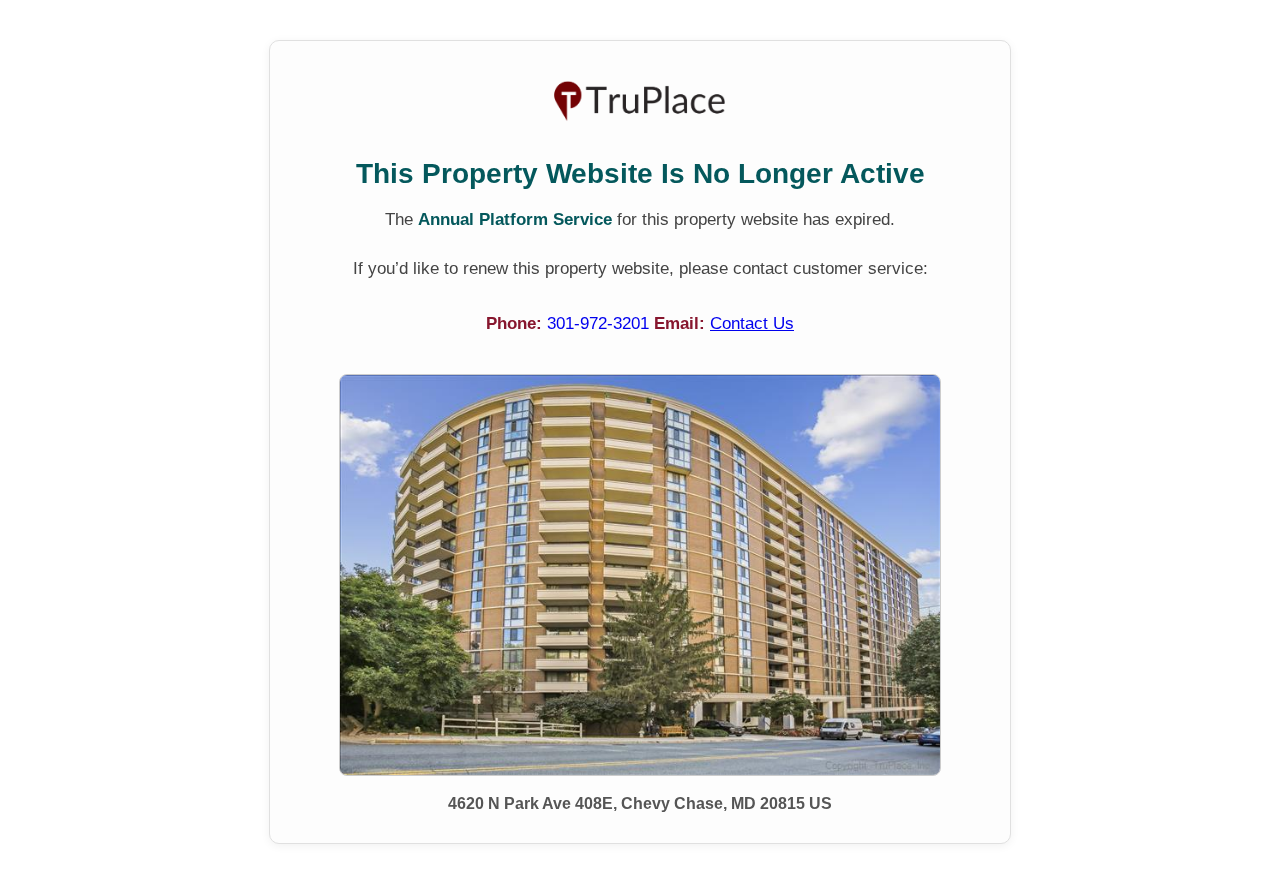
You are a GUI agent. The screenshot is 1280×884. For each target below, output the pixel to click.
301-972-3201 (600, 323)
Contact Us (752, 323)
